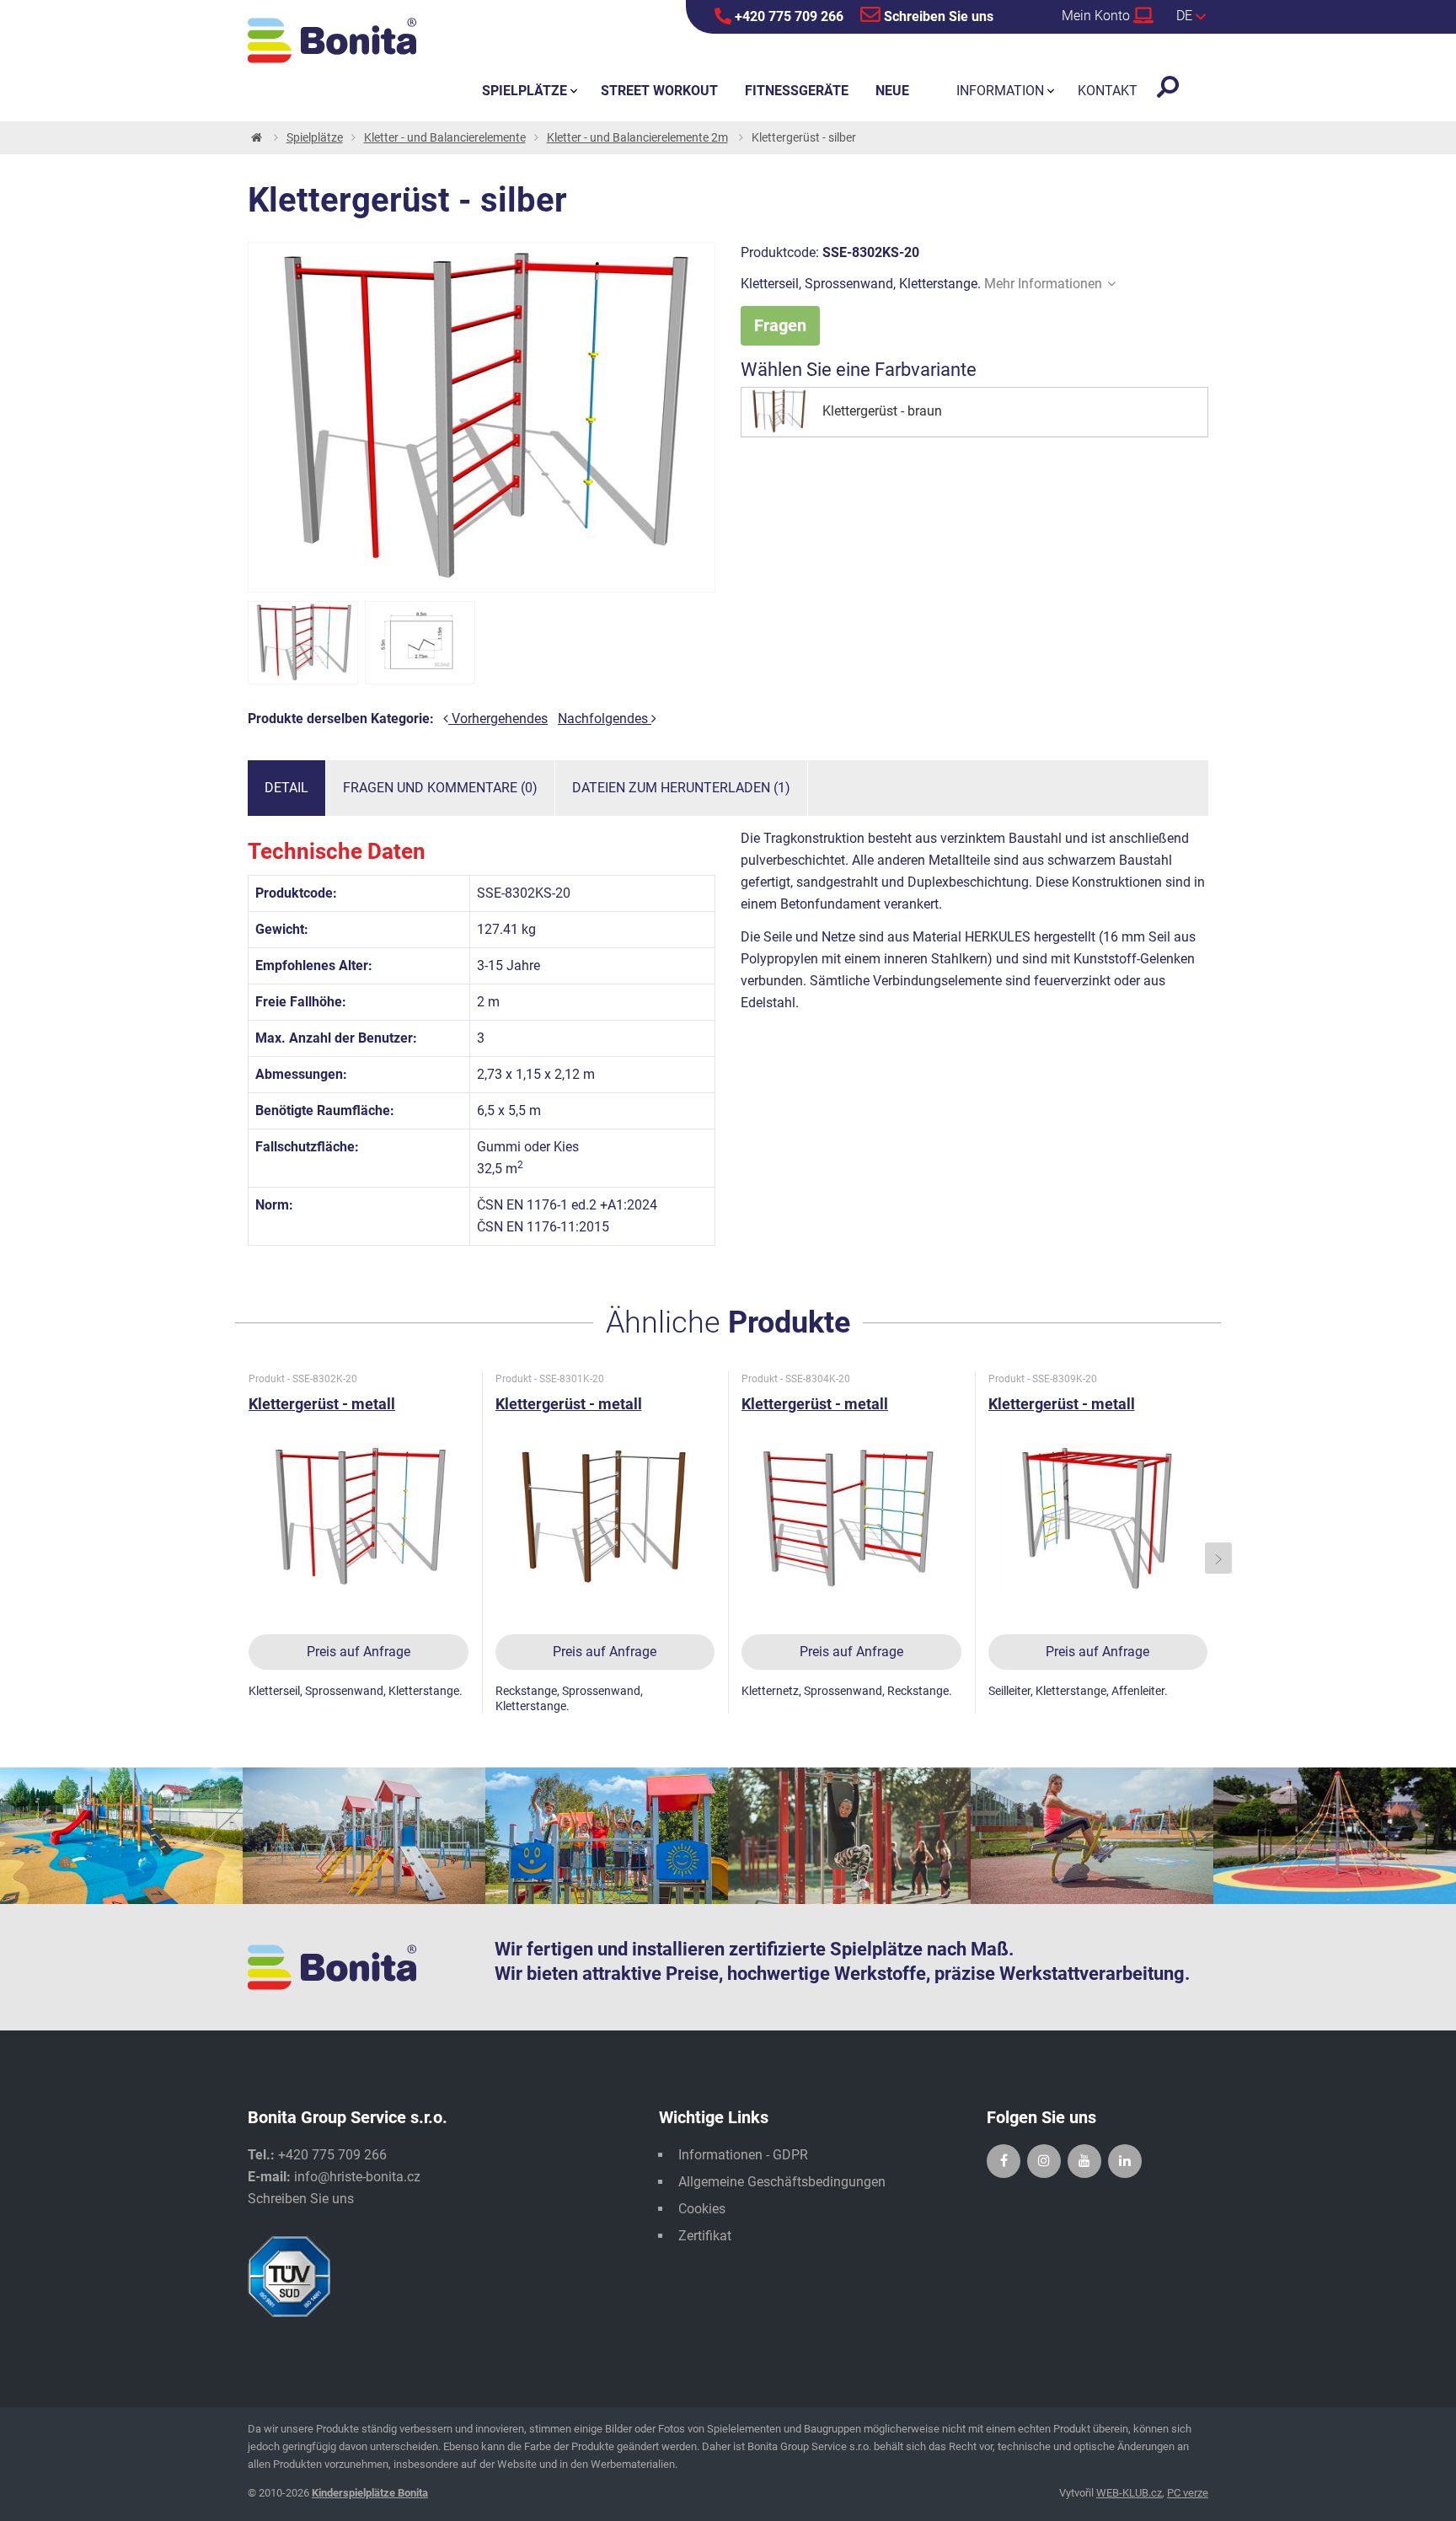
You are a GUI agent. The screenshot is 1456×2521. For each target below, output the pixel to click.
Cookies (702, 2209)
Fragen (780, 325)
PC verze (1188, 2493)
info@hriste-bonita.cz (357, 2177)
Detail (286, 788)
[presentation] (238, 1558)
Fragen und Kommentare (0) (440, 788)
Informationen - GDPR (743, 2155)
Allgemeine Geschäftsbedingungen (782, 2182)
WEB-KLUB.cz (1129, 2493)
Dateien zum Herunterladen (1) (681, 788)
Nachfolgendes (605, 719)
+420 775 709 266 (787, 16)
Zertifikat (705, 2236)
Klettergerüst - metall (322, 1404)
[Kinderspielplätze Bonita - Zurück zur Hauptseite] (332, 40)
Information (1000, 91)
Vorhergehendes (498, 719)
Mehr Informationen (1043, 284)
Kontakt (1108, 91)
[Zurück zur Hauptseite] (255, 138)
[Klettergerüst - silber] (303, 643)
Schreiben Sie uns (937, 16)
